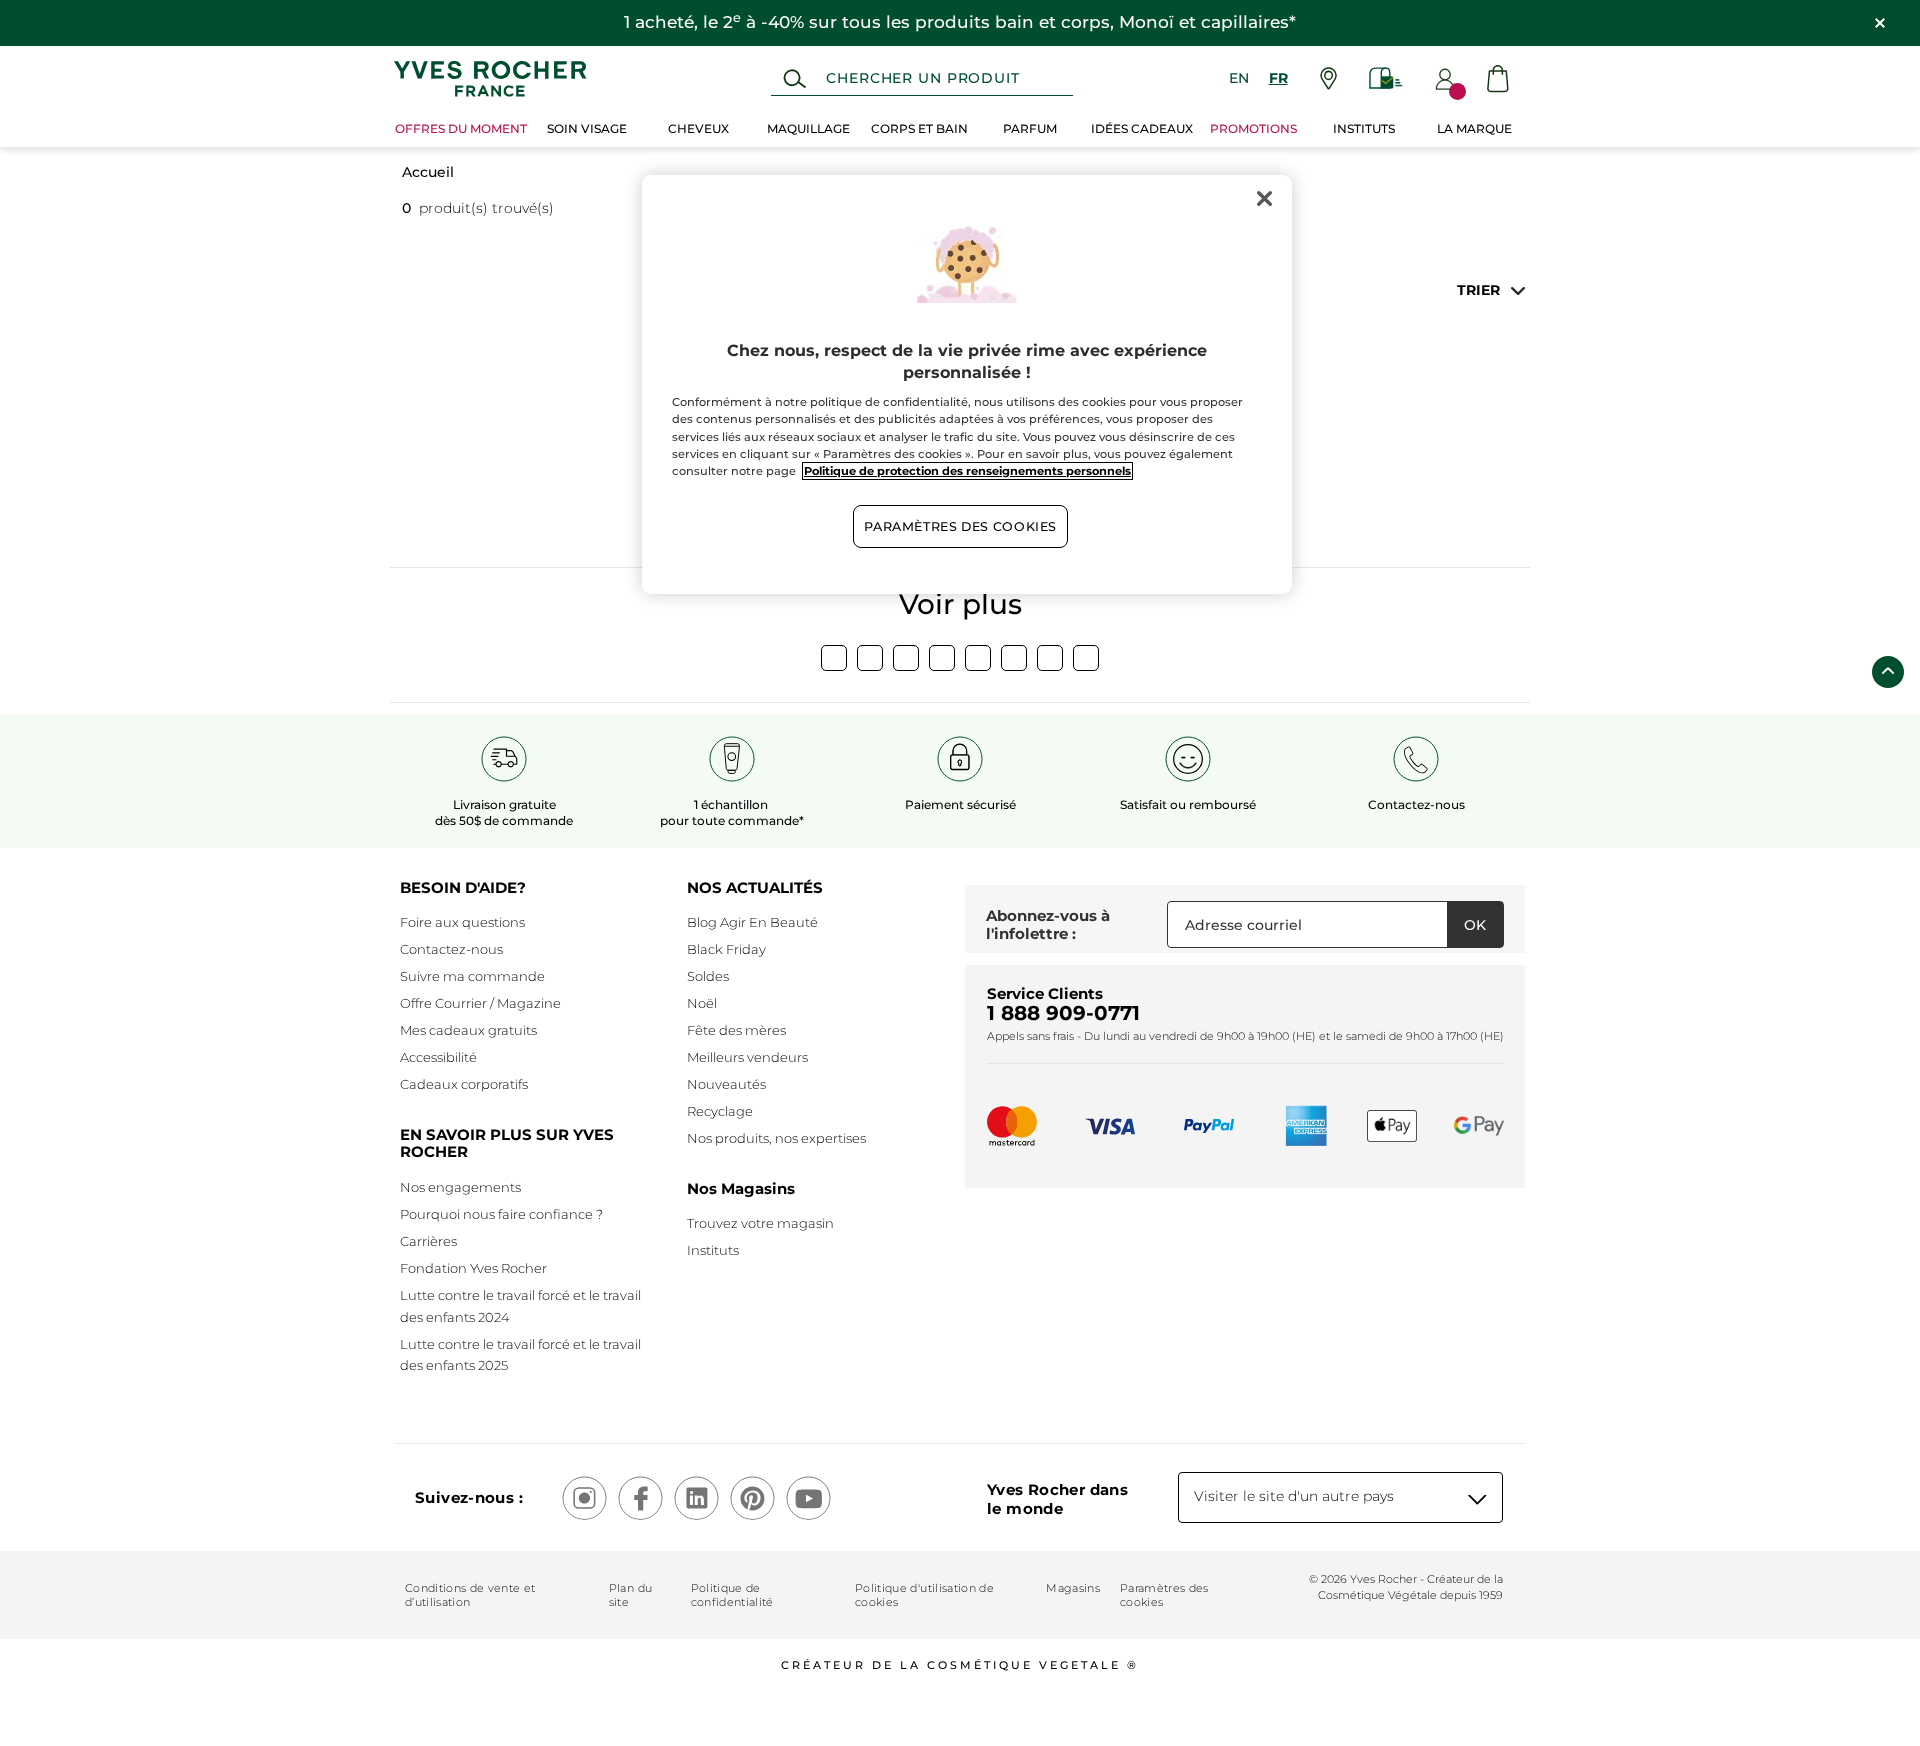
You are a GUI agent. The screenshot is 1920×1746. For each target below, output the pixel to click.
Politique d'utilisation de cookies (924, 1595)
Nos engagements (460, 1187)
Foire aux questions (462, 922)
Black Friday (726, 949)
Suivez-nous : (469, 1497)
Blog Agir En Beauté (752, 922)
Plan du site (630, 1595)
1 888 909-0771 (1063, 1013)
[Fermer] (1264, 199)
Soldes (708, 976)
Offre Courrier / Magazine (480, 1003)
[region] (967, 385)
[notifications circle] (1457, 91)
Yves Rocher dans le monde (1057, 1499)
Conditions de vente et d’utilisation (470, 1595)
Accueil (428, 172)
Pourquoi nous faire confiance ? (501, 1214)
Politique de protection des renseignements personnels (967, 471)
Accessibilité (438, 1057)
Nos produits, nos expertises (776, 1138)
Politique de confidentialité (732, 1595)
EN (1239, 78)
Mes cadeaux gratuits (468, 1030)
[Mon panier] (1498, 78)
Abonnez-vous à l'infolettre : (1048, 924)
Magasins (1073, 1588)
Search (794, 79)
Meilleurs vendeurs (747, 1057)
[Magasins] (1328, 78)
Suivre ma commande (472, 976)
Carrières (428, 1241)
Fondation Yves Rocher (473, 1268)
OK (1475, 925)
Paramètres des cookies (1164, 1595)
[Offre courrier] (1386, 78)
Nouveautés (726, 1084)
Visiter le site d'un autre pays (1294, 1496)
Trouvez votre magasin (760, 1223)
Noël (702, 1003)
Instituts (713, 1250)
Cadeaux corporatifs (464, 1084)
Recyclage (720, 1111)
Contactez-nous (451, 949)
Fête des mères (736, 1030)
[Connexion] (1445, 79)
